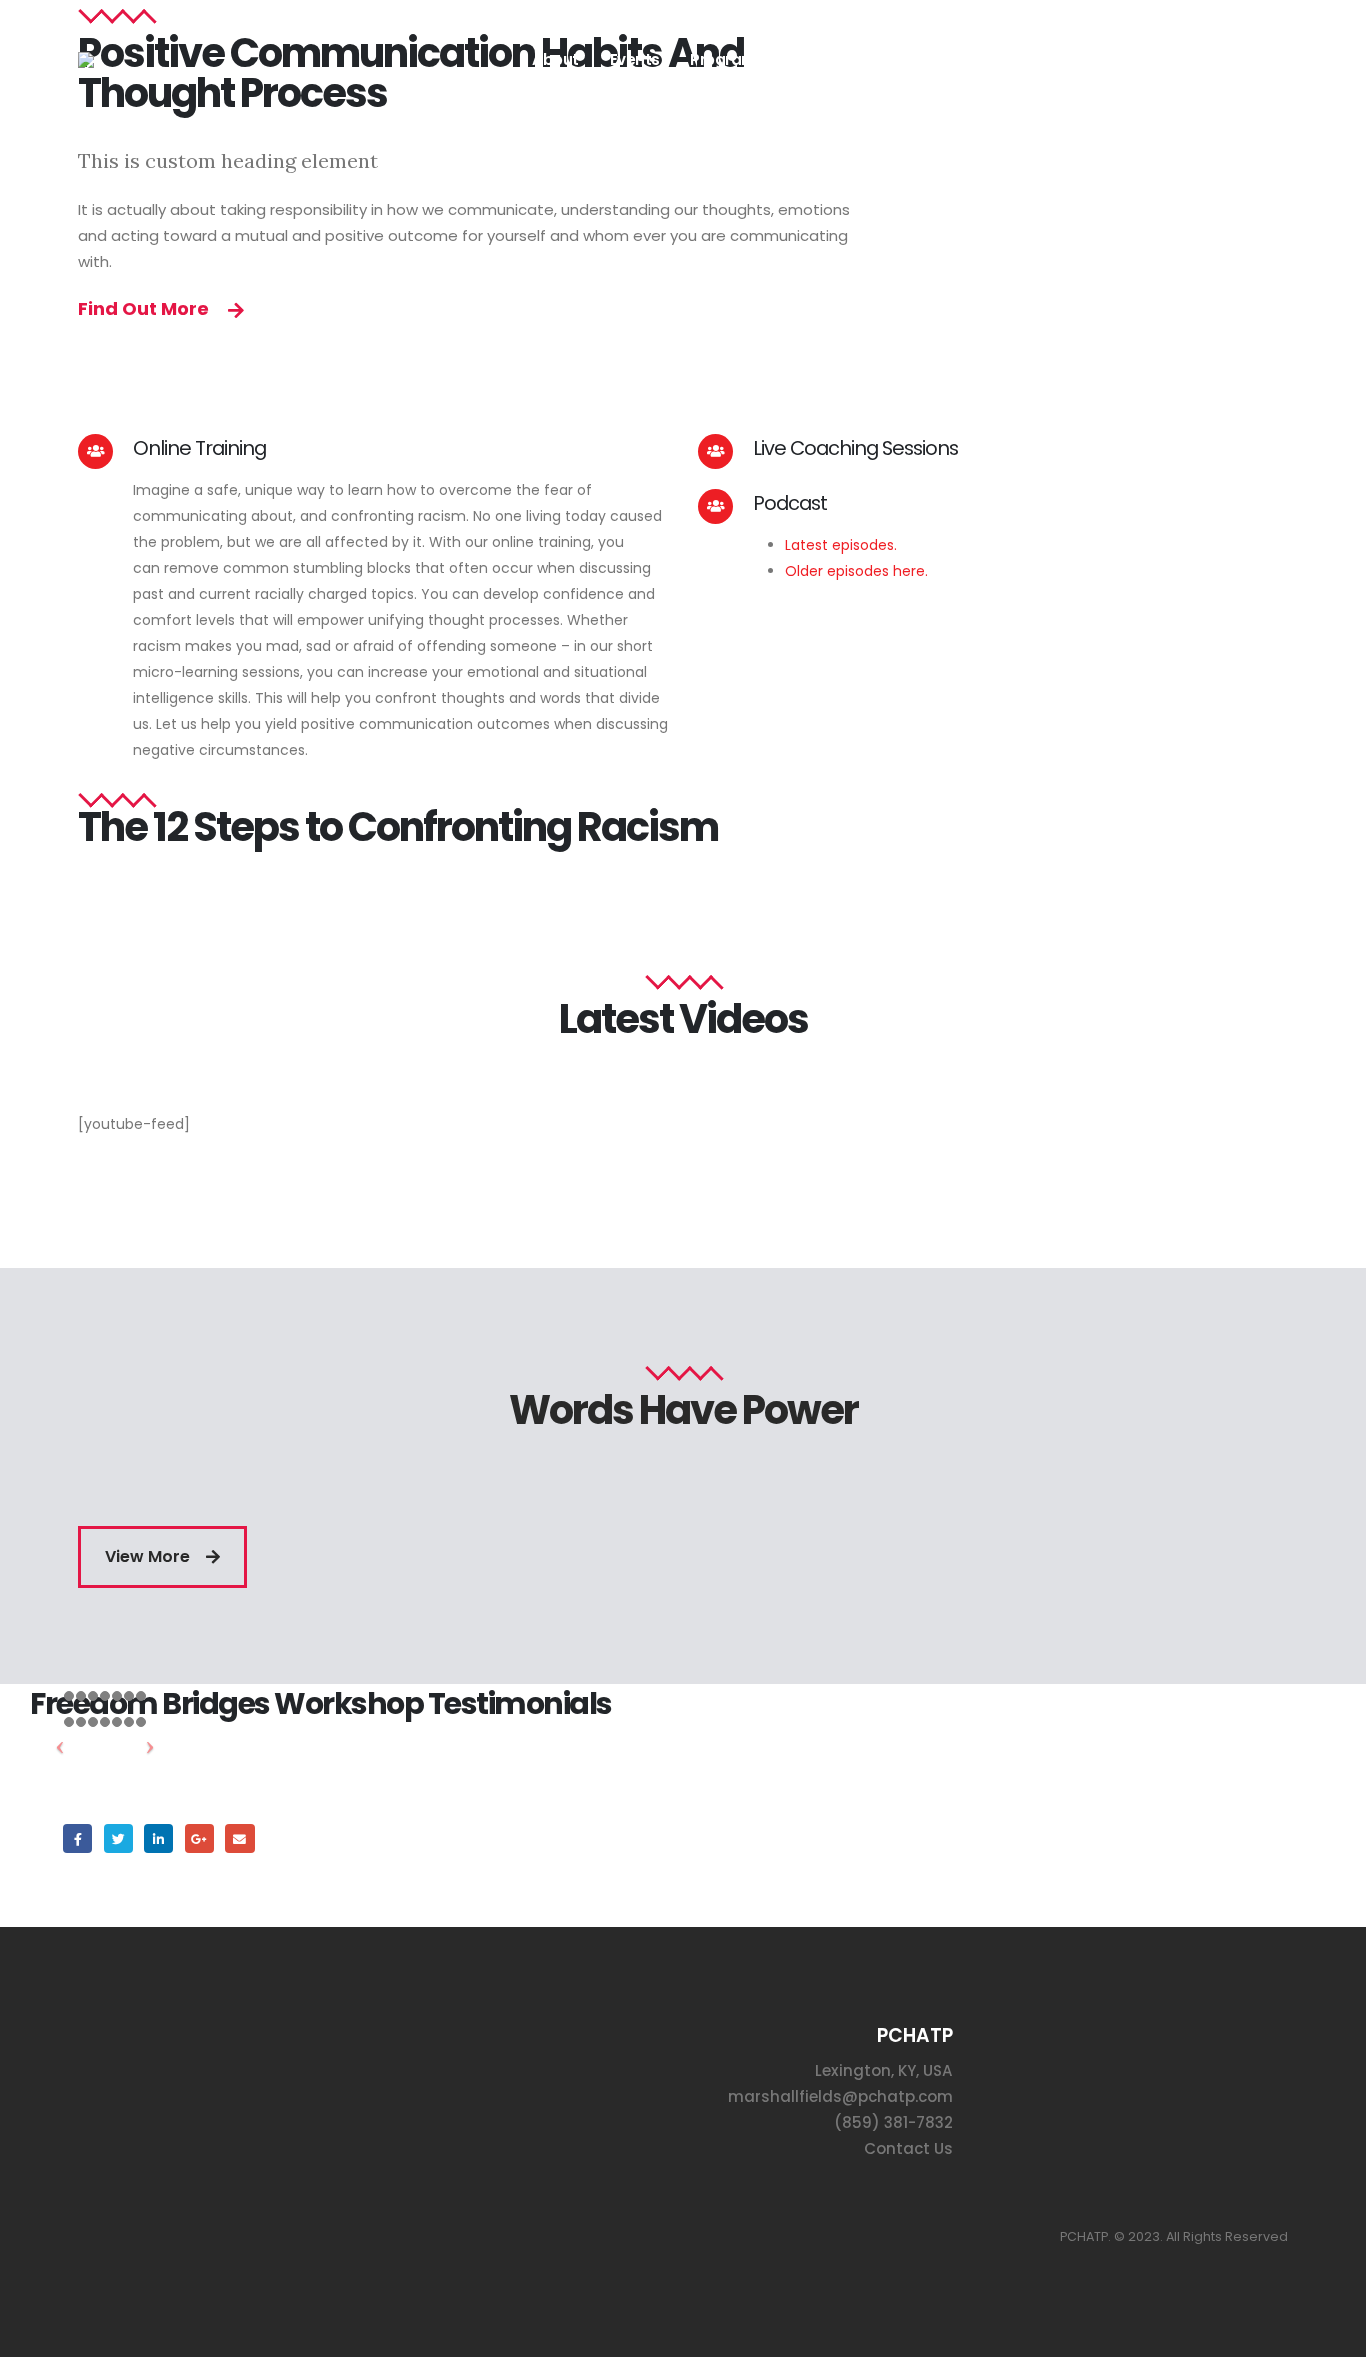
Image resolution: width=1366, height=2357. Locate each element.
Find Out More (145, 308)
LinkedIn (158, 1838)
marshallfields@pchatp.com (840, 2096)
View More (149, 1556)
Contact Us (908, 2148)
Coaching (848, 59)
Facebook (77, 1838)
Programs (727, 59)
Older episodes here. (858, 571)
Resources (1025, 59)
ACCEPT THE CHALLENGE (1185, 59)
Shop (935, 59)
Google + (199, 1838)
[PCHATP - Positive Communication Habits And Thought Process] (153, 60)
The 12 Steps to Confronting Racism (398, 827)
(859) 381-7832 (893, 2122)
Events (635, 59)
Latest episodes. (841, 545)
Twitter (118, 1838)
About (555, 59)
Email (239, 1838)
